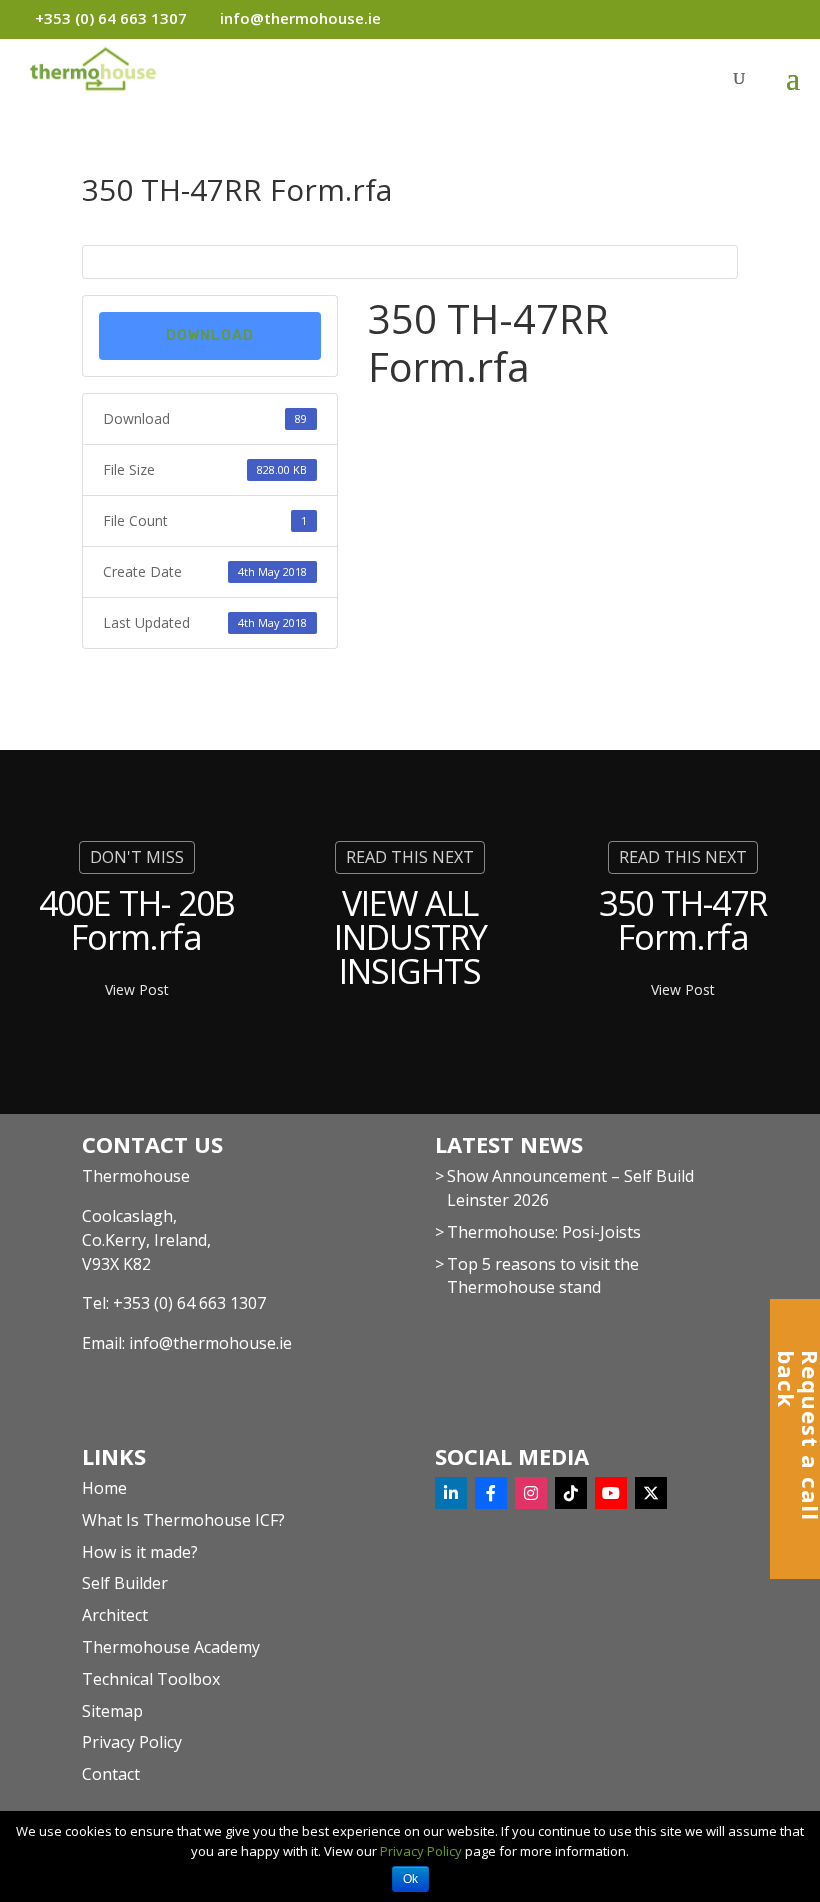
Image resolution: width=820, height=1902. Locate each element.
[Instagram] (531, 1493)
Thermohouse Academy (171, 1647)
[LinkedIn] (451, 1493)
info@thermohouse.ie (210, 1343)
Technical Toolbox (151, 1679)
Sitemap (112, 1711)
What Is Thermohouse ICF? (183, 1520)
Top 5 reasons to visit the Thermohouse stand (543, 1276)
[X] (651, 1493)
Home (104, 1488)
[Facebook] (491, 1493)
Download (210, 335)
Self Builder (125, 1583)
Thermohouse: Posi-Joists (544, 1232)
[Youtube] (611, 1493)
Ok (410, 1879)
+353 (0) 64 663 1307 (189, 1303)
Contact (111, 1774)
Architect (115, 1615)
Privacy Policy (132, 1742)
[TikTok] (571, 1493)
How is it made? (140, 1552)
